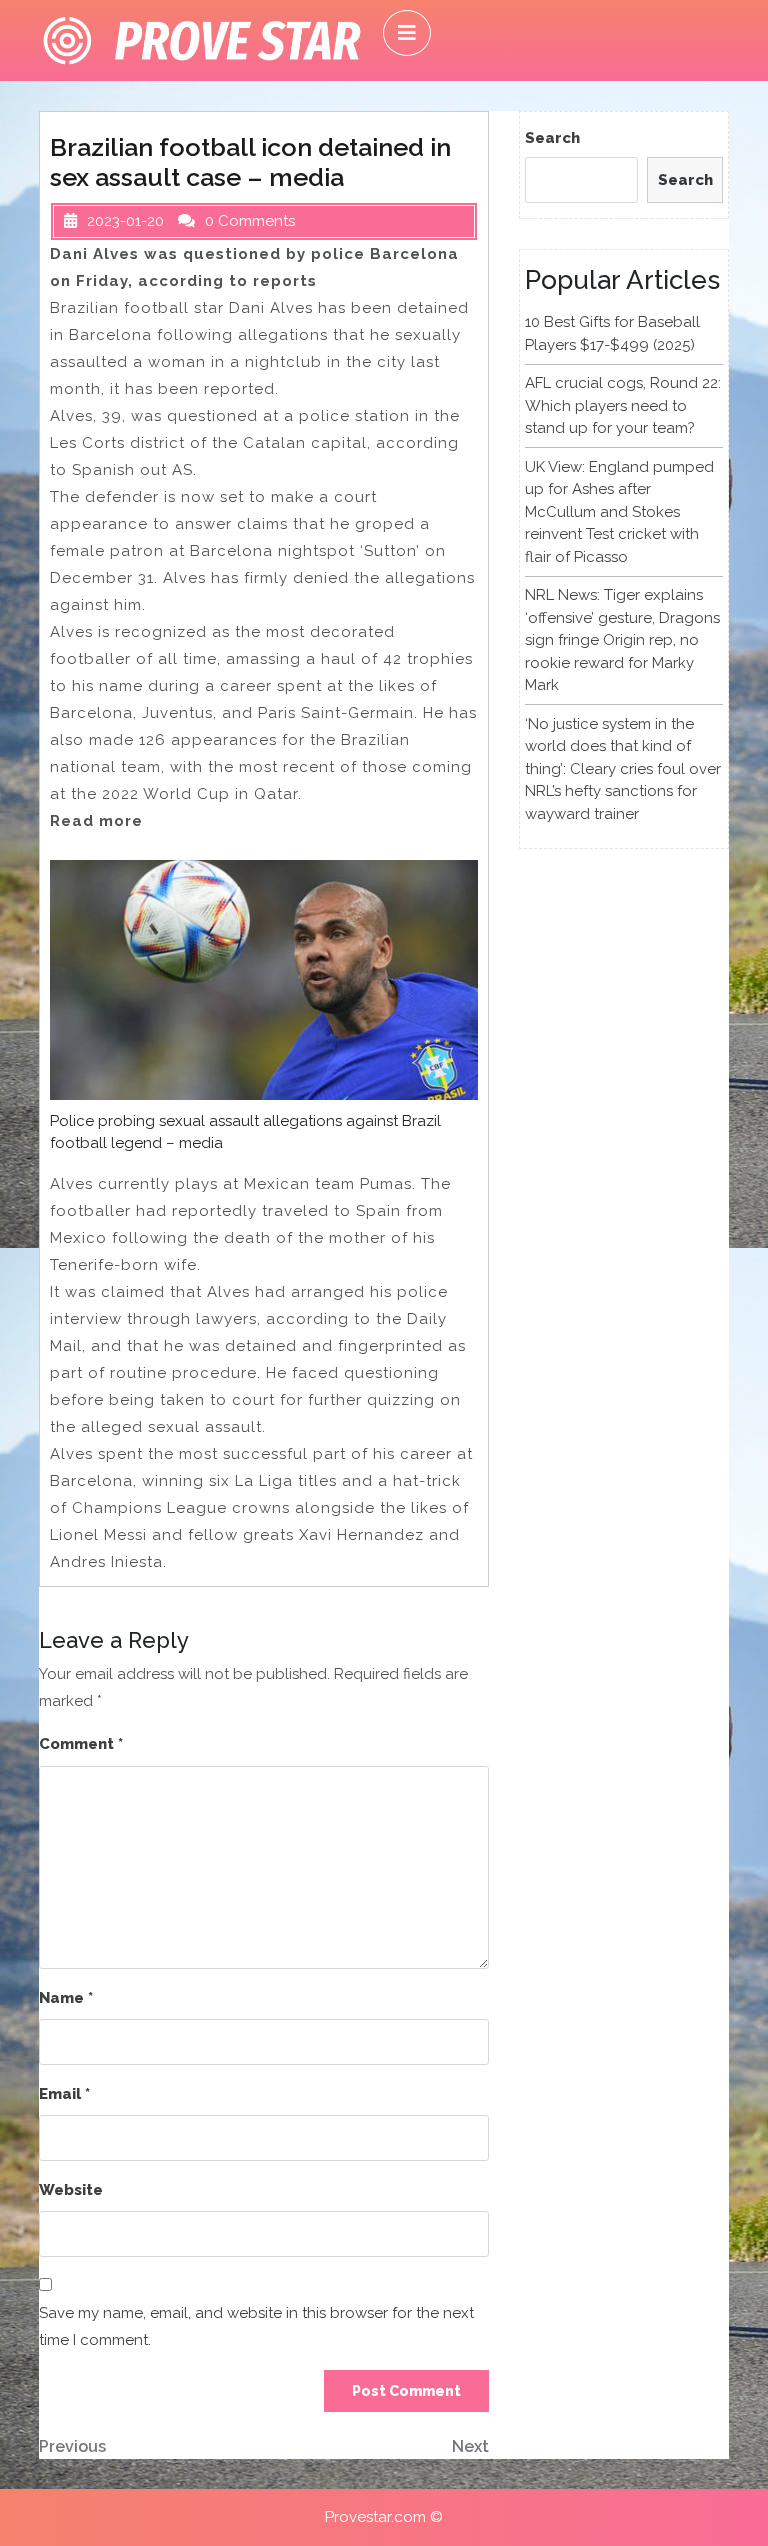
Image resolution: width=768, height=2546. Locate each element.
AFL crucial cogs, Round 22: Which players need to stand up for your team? (623, 405)
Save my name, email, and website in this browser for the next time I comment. (256, 2326)
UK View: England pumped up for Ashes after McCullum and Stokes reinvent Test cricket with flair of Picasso (619, 512)
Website (71, 2190)
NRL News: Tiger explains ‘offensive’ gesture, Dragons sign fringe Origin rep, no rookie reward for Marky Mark (622, 640)
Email (64, 2094)
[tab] (407, 33)
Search (552, 138)
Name (66, 1998)
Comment (81, 1744)
